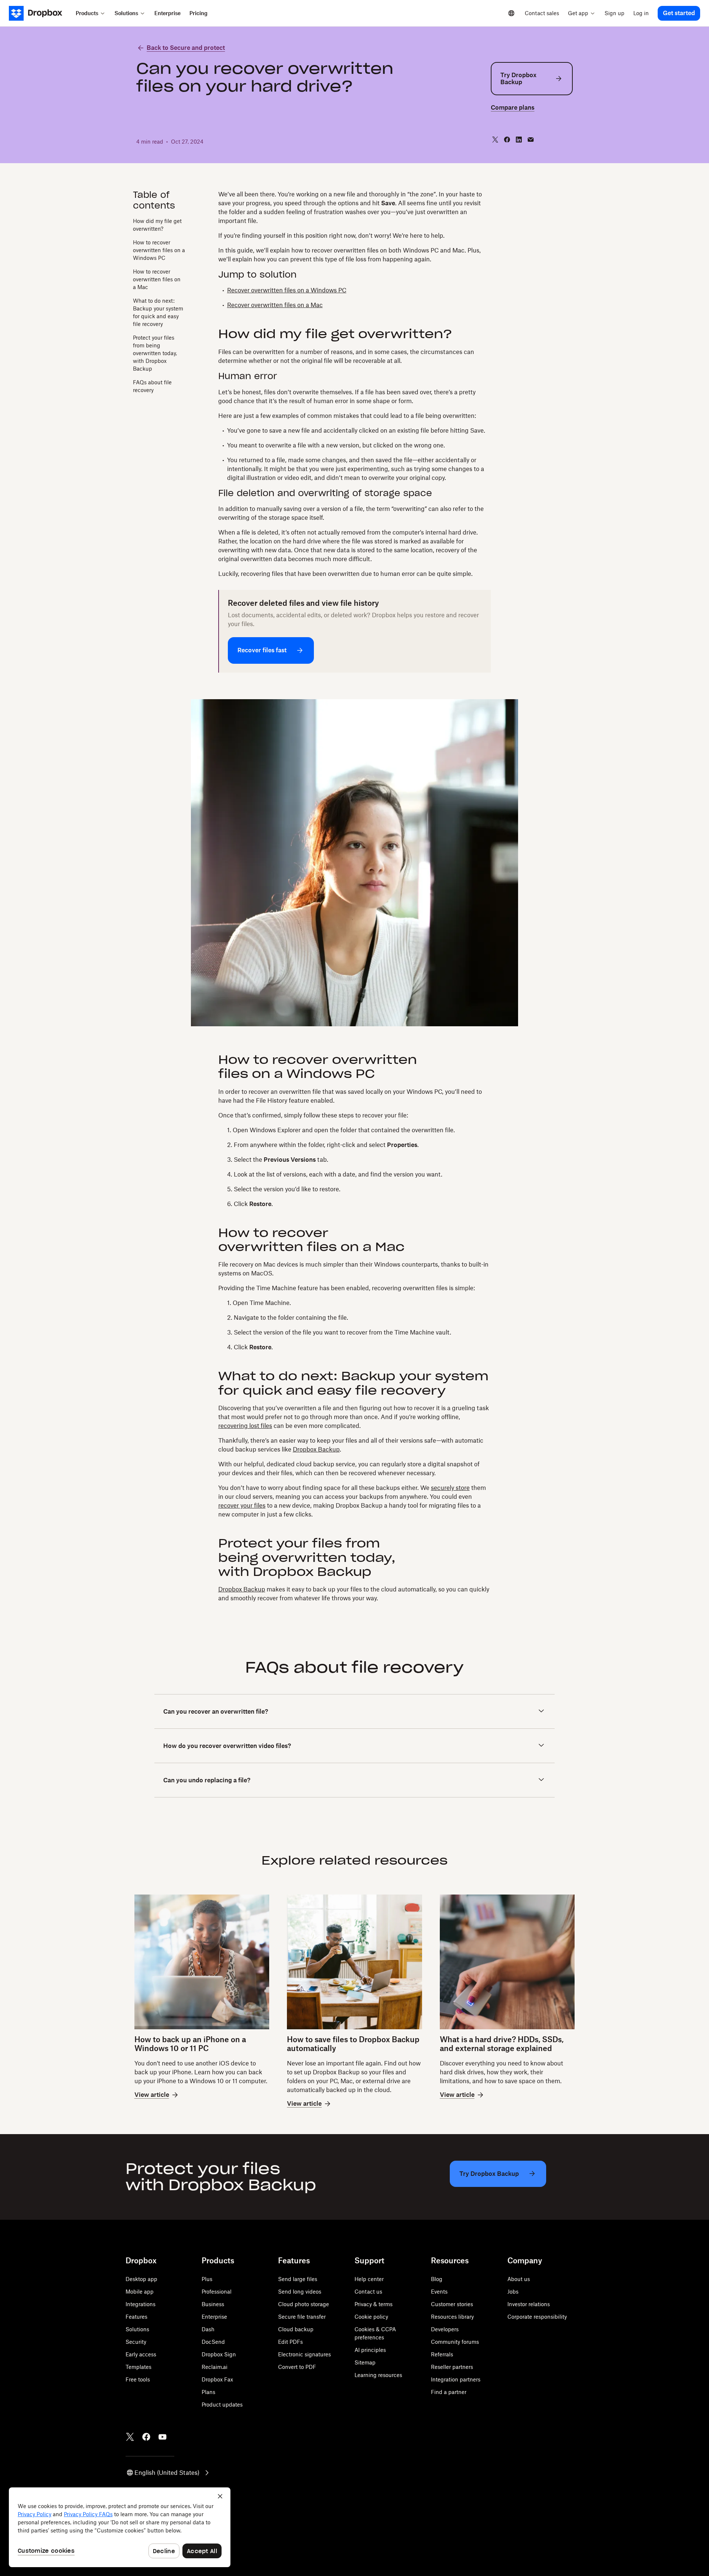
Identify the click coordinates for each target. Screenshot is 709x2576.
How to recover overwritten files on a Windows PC (159, 250)
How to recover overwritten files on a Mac (157, 279)
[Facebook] (146, 2437)
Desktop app (141, 2279)
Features (136, 2317)
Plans (208, 2392)
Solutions (137, 2329)
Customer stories (452, 2304)
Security (136, 2342)
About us (519, 2279)
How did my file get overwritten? (157, 224)
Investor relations (529, 2304)
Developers (445, 2329)
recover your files (242, 1505)
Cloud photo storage (304, 2304)
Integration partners (456, 2379)
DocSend (213, 2342)
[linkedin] (519, 140)
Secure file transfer (302, 2317)
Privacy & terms (374, 2304)
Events (439, 2292)
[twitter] (495, 140)
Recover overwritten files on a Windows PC (287, 290)
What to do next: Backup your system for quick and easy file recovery (158, 312)
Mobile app (140, 2292)
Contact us (368, 2292)
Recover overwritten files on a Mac (275, 305)
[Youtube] (162, 2437)
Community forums (455, 2342)
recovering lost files (245, 1426)
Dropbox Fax (217, 2379)
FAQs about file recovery (152, 386)
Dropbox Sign (219, 2354)
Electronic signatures (304, 2354)
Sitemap (365, 2362)
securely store (450, 1488)
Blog (437, 2279)
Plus (207, 2279)
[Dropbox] (40, 13)
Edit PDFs (290, 2342)
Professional (217, 2292)
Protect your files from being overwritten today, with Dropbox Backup (155, 353)
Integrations (141, 2304)
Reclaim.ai (215, 2367)
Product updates (222, 2405)
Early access (141, 2354)
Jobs (513, 2292)
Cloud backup (296, 2329)
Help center (369, 2279)
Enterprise (214, 2317)
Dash (208, 2329)
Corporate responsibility (537, 2317)
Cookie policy (371, 2317)
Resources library (452, 2317)
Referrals (442, 2354)
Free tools (138, 2379)
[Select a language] (511, 13)
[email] (531, 140)
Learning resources (378, 2375)
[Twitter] (130, 2437)
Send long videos (300, 2292)
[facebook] (507, 140)
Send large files (298, 2279)
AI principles (370, 2350)
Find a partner (449, 2392)
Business (213, 2304)
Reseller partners (452, 2367)
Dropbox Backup (316, 1449)
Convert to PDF (297, 2367)
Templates (138, 2367)
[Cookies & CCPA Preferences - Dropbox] (120, 2527)
